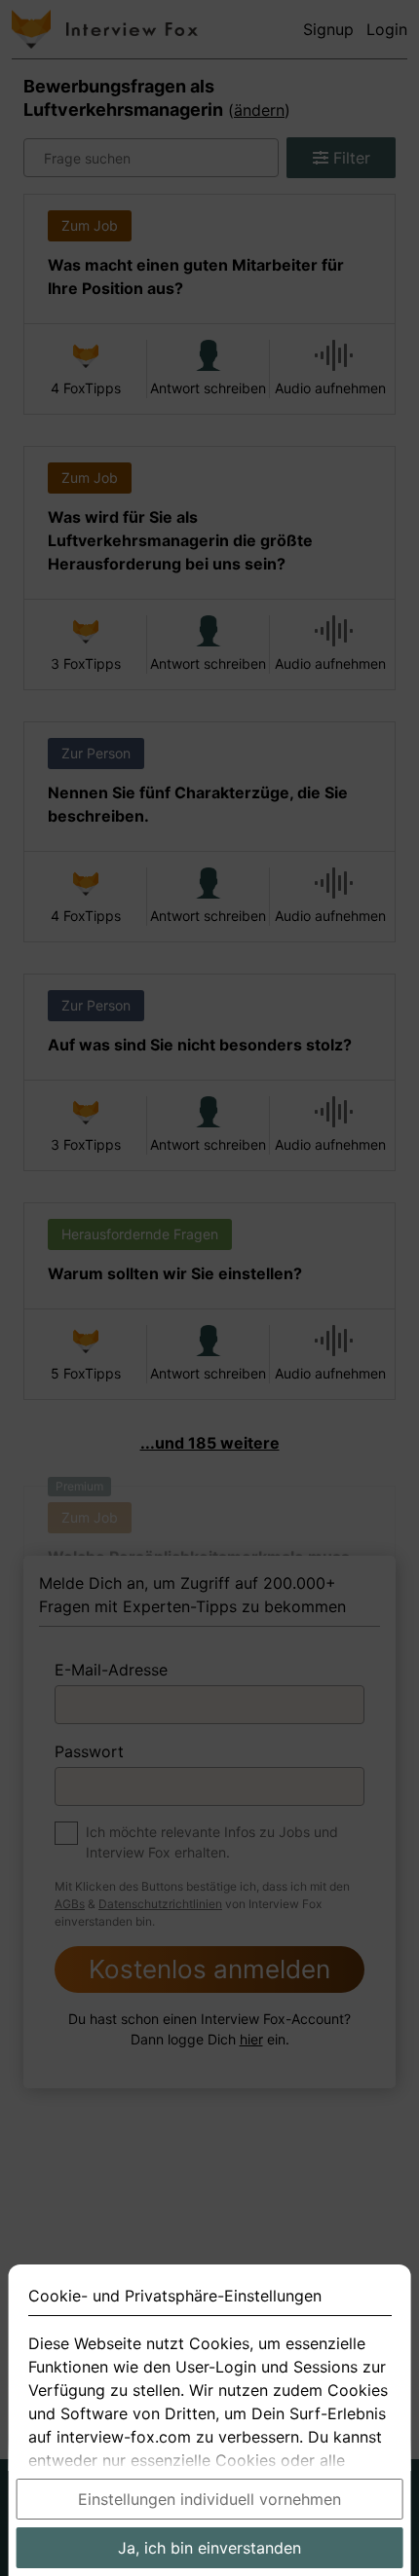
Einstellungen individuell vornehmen (209, 2499)
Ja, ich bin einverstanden (209, 2548)
